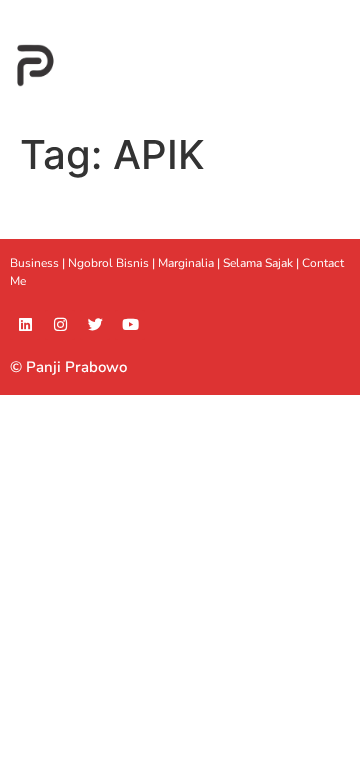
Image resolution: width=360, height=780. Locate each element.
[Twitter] (95, 325)
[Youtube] (130, 325)
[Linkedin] (25, 325)
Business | (39, 263)
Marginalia (186, 263)
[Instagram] (60, 325)
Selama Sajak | (262, 263)
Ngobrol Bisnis (108, 263)
